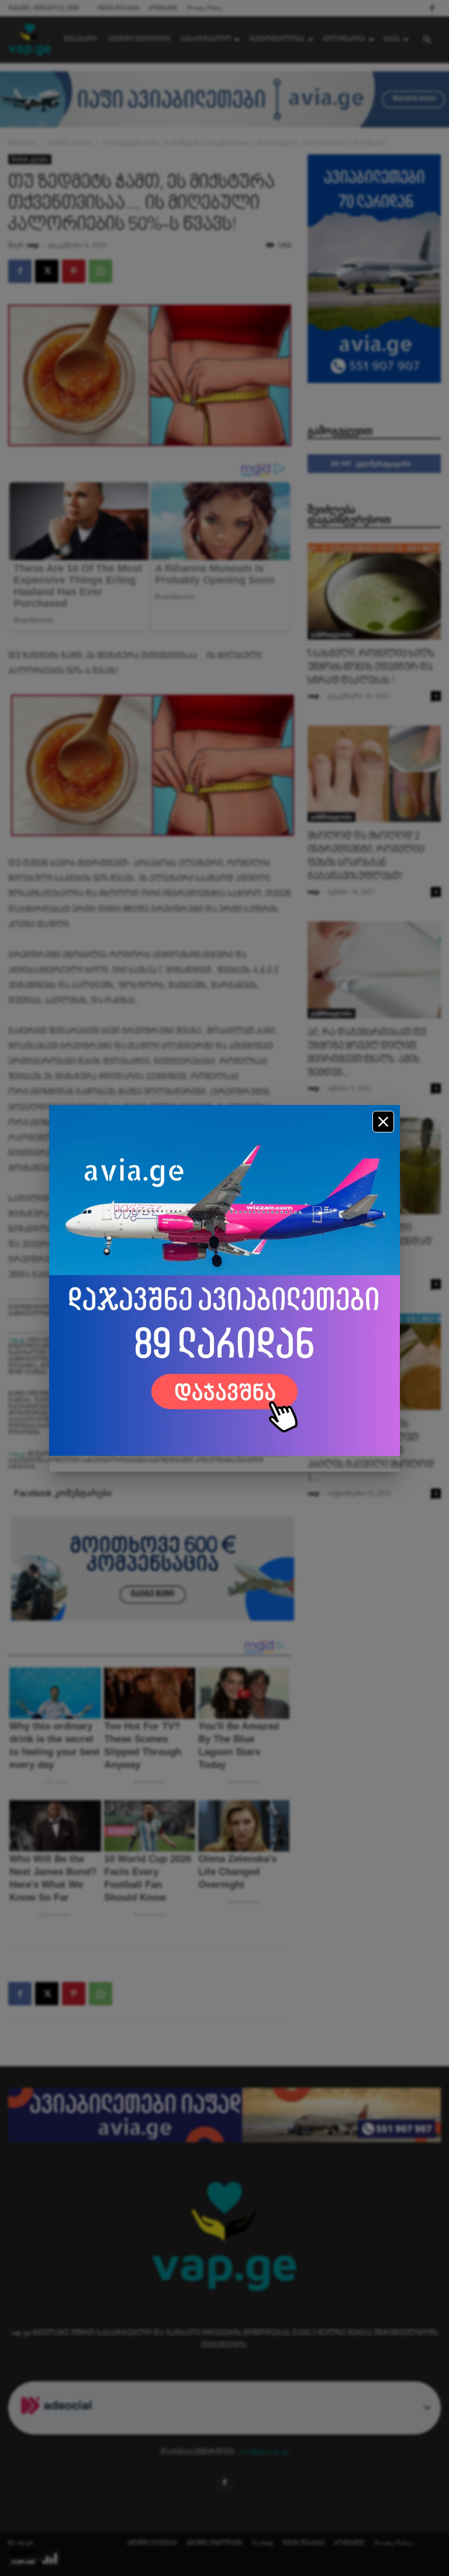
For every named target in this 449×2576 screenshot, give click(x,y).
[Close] (383, 1122)
